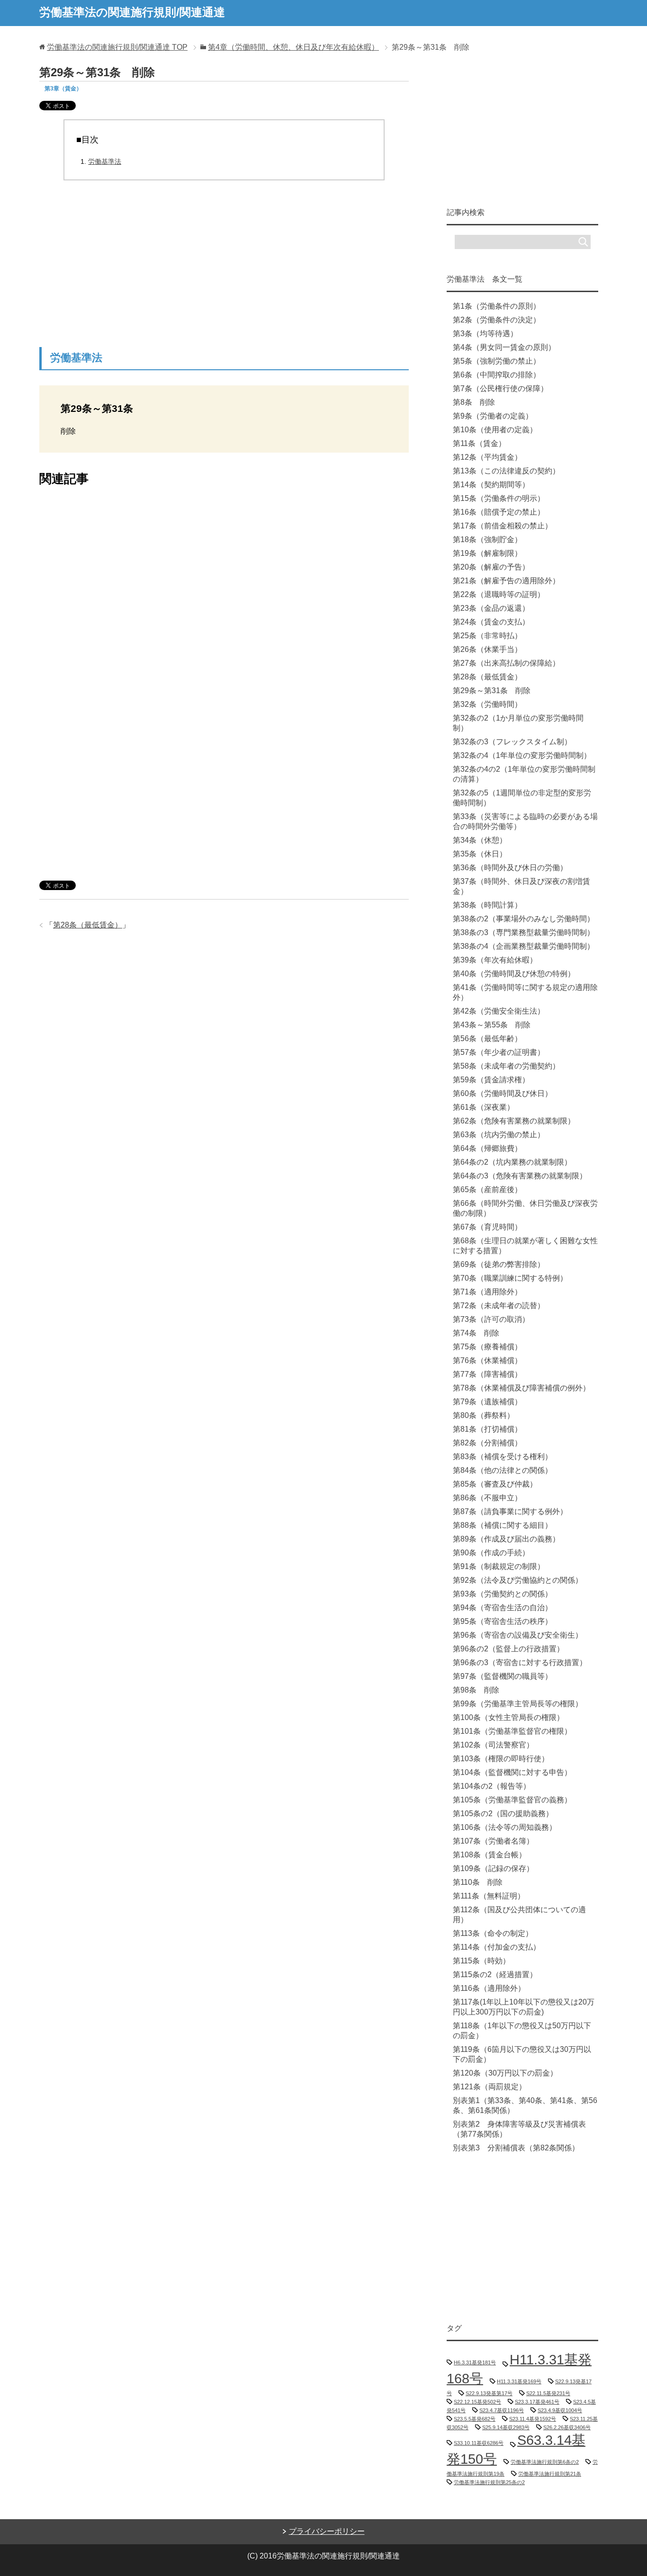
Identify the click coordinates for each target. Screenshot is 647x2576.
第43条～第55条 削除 (492, 1025)
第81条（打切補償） (487, 1429)
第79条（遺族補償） (487, 1402)
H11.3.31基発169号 (519, 2381)
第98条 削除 (476, 1690)
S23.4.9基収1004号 (560, 2410)
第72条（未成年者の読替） (499, 1306)
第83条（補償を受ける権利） (503, 1457)
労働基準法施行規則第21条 (550, 2474)
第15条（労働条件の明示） (499, 498)
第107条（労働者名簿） (493, 1841)
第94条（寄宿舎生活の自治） (503, 1608)
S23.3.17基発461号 (537, 2402)
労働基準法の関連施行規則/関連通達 (132, 12)
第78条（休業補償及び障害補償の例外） (521, 1388)
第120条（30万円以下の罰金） (505, 2073)
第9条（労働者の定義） (493, 416)
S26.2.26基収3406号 (567, 2427)
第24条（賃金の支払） (491, 622)
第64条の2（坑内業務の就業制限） (512, 1162)
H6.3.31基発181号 (475, 2362)
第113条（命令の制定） (493, 1933)
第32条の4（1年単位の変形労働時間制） (522, 755)
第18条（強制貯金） (487, 539)
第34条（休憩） (480, 840)
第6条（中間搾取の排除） (497, 375)
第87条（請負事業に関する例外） (510, 1511)
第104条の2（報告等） (492, 1786)
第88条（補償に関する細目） (503, 1525)
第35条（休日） (480, 854)
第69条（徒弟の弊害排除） (499, 1264)
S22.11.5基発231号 (548, 2393)
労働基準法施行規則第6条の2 (545, 2462)
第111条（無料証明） (489, 1896)
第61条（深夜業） (484, 1107)
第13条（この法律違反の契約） (506, 471)
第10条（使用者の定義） (495, 430)
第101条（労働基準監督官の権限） (512, 1731)
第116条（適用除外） (489, 1988)
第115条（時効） (481, 1961)
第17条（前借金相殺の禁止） (503, 526)
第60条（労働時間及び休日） (503, 1093)
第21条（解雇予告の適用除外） (506, 581)
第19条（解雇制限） (487, 553)
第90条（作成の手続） (491, 1553)
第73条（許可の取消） (491, 1319)
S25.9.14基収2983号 (506, 2427)
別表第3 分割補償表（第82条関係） (516, 2148)
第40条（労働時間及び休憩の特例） (514, 974)
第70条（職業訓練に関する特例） (510, 1278)
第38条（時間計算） (487, 905)
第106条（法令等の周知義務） (505, 1827)
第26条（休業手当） (487, 649)
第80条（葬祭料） (484, 1415)
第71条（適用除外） (487, 1292)
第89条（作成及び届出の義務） (506, 1539)
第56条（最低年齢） (487, 1038)
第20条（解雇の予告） (491, 567)
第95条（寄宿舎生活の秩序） (503, 1621)
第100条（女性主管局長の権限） (508, 1717)
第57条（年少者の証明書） (499, 1052)
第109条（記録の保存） (493, 1868)
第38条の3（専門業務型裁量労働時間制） (524, 932)
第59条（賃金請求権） (491, 1080)
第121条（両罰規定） (490, 2087)
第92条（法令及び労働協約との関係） (518, 1580)
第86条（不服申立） (487, 1498)
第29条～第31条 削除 (492, 691)
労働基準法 (105, 161)
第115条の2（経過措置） (495, 1974)
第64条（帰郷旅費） (487, 1148)
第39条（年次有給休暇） (495, 960)
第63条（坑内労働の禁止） (499, 1135)
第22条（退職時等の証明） (499, 594)
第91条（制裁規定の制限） (499, 1566)
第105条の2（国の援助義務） (503, 1814)
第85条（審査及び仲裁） (495, 1484)
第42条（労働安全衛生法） (499, 1011)
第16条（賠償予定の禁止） (499, 512)
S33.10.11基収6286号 (479, 2443)
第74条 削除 (476, 1333)
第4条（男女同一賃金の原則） (504, 347)
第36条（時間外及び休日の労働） (510, 868)
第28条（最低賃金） (88, 925)
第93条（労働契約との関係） (503, 1594)
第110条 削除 (478, 1882)
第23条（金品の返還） (491, 608)
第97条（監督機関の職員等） (503, 1676)
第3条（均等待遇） (485, 334)
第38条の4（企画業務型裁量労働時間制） (524, 946)
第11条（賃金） (479, 443)
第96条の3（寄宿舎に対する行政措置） (520, 1662)
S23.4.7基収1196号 (502, 2410)
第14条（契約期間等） (491, 485)
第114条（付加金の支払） (497, 1947)
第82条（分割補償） (487, 1443)
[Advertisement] (224, 267)
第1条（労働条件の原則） (497, 306)
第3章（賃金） (63, 89)
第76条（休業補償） (487, 1360)
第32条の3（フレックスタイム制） (512, 742)
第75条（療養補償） (487, 1347)
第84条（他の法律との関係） (503, 1470)
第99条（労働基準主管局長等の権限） (518, 1704)
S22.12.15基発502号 (477, 2402)
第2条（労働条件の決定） (497, 320)
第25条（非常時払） (487, 636)
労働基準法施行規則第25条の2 (489, 2482)
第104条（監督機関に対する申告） (512, 1772)
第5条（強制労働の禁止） (497, 361)
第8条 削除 (474, 402)
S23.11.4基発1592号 (533, 2419)
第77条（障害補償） (487, 1374)
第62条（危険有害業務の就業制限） (514, 1121)
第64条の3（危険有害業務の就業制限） (520, 1176)
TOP (117, 47)
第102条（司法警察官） (493, 1745)
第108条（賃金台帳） (490, 1855)
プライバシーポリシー (327, 2531)
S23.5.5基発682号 (475, 2419)
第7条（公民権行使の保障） (500, 388)
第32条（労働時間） (487, 704)
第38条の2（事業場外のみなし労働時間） (524, 919)
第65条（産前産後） (487, 1190)
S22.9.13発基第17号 (489, 2393)
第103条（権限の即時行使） (501, 1759)
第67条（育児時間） (487, 1227)
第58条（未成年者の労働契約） (506, 1066)
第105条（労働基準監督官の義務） (512, 1800)
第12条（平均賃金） (487, 457)
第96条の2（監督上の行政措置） (508, 1649)
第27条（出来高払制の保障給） (506, 663)
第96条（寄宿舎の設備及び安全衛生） (518, 1635)
